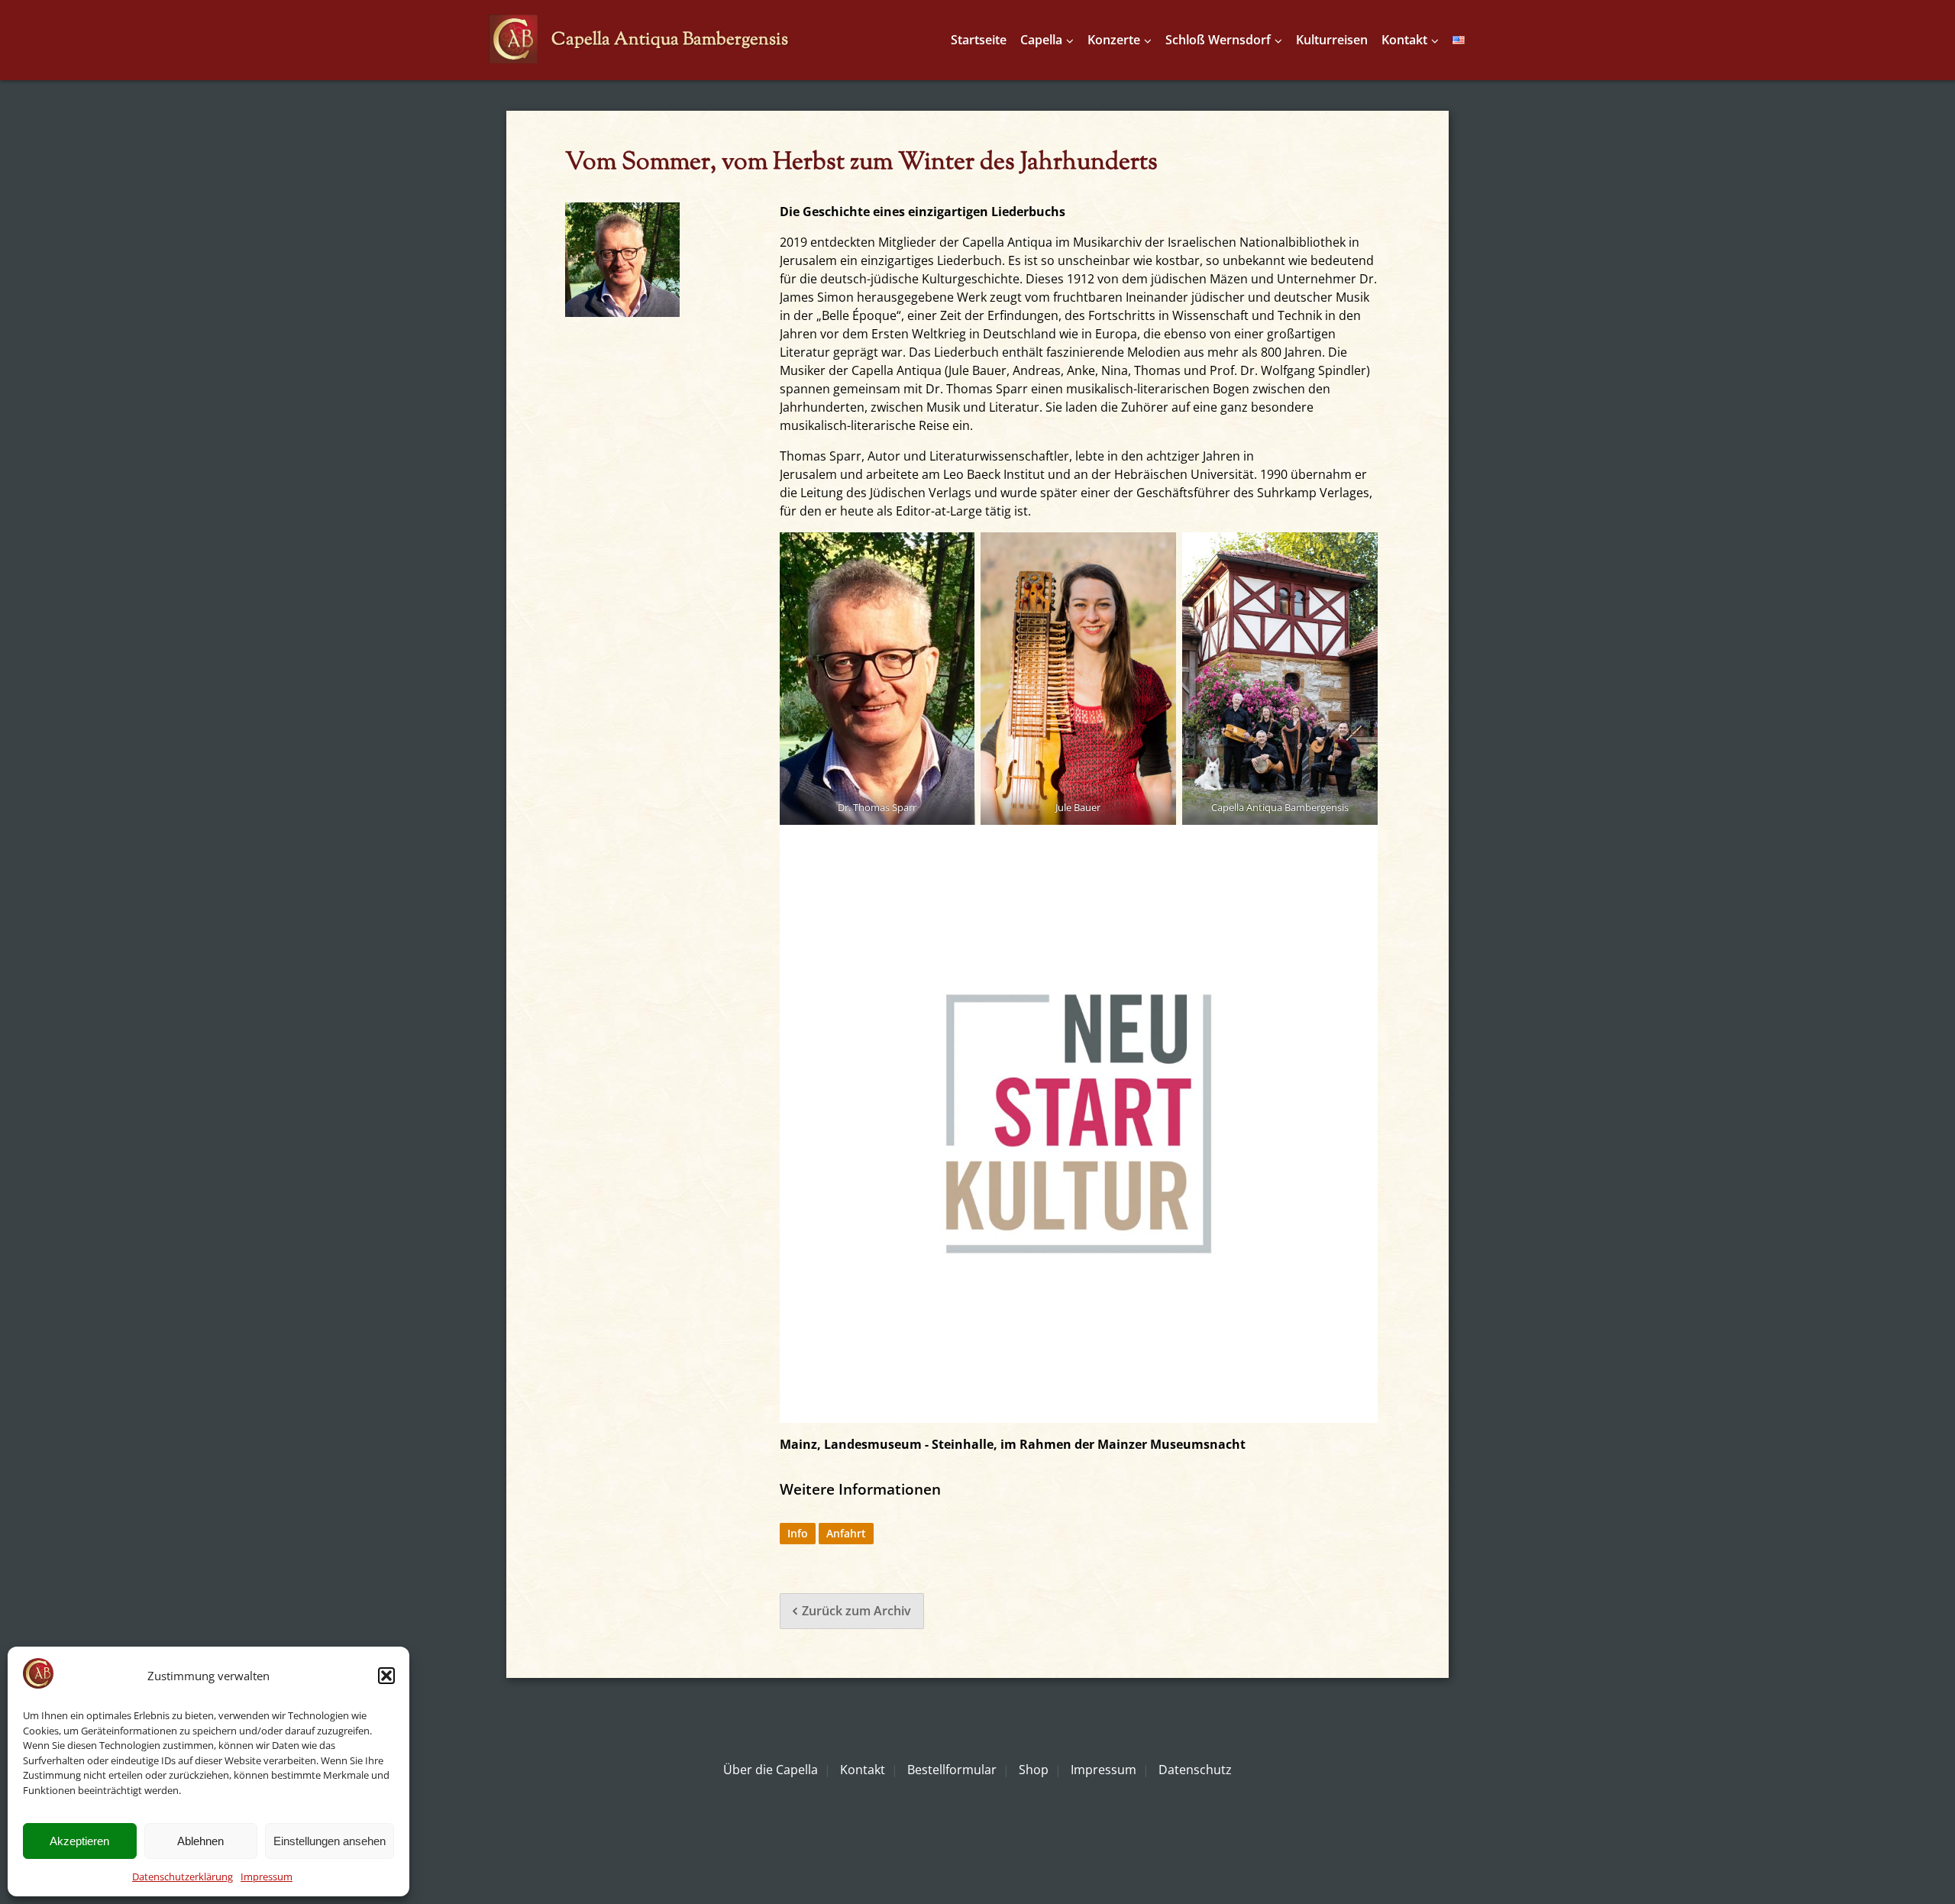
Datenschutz (1195, 1770)
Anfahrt (846, 1533)
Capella (1041, 40)
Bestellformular (952, 1770)
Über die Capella (771, 1770)
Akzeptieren (79, 1841)
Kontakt (1404, 40)
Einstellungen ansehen (330, 1841)
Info (798, 1533)
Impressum (267, 1877)
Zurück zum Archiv (856, 1611)
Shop (1034, 1770)
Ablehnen (200, 1841)
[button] (386, 1676)
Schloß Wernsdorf (1218, 40)
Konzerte (1114, 40)
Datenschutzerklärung (183, 1877)
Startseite (979, 40)
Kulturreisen (1332, 40)
